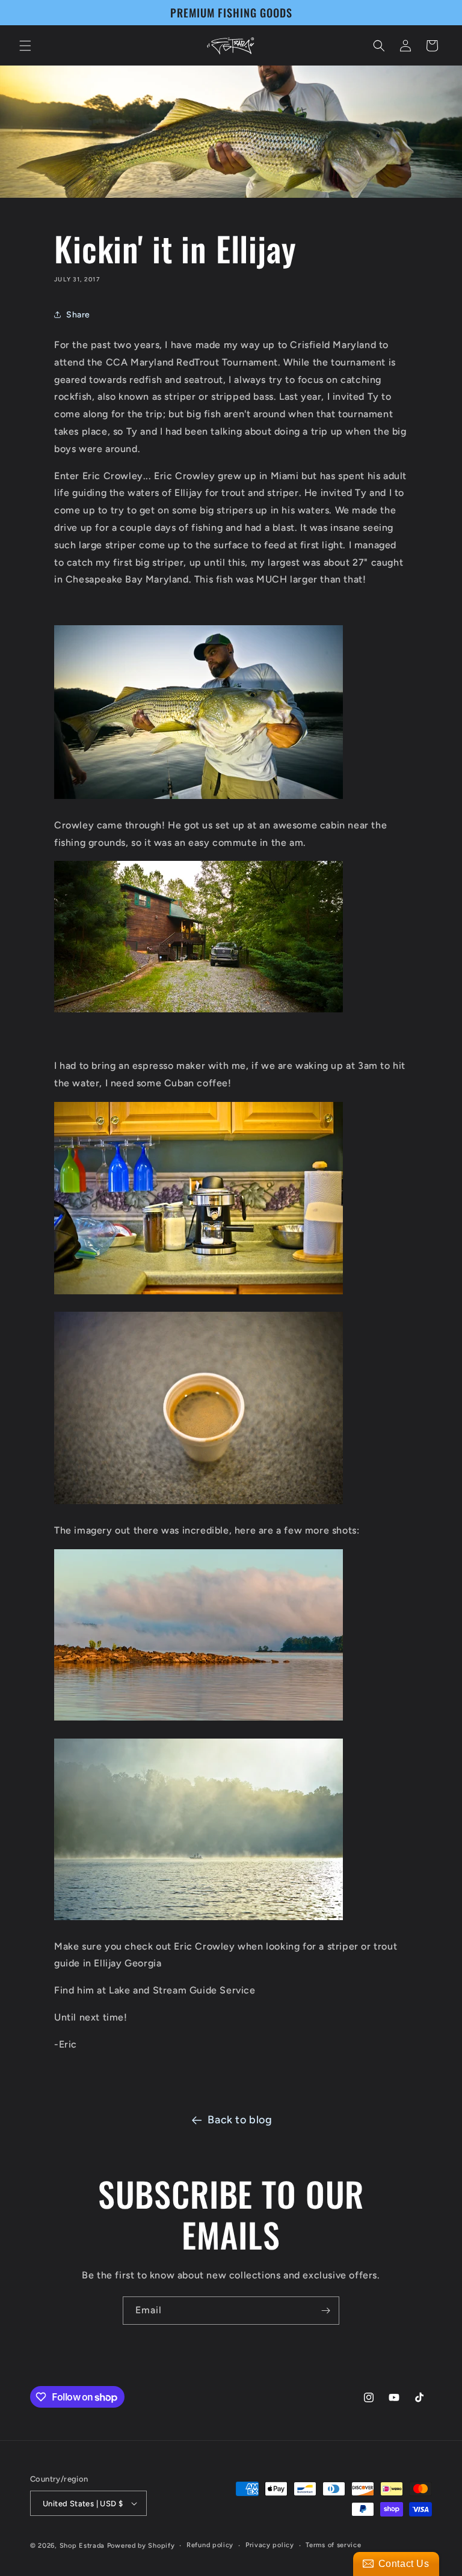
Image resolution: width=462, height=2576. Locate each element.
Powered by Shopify (141, 2546)
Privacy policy (270, 2545)
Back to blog (240, 2120)
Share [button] (78, 315)
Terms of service (333, 2545)
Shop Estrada (82, 2546)
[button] (25, 46)
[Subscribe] (325, 2311)
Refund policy (210, 2545)
